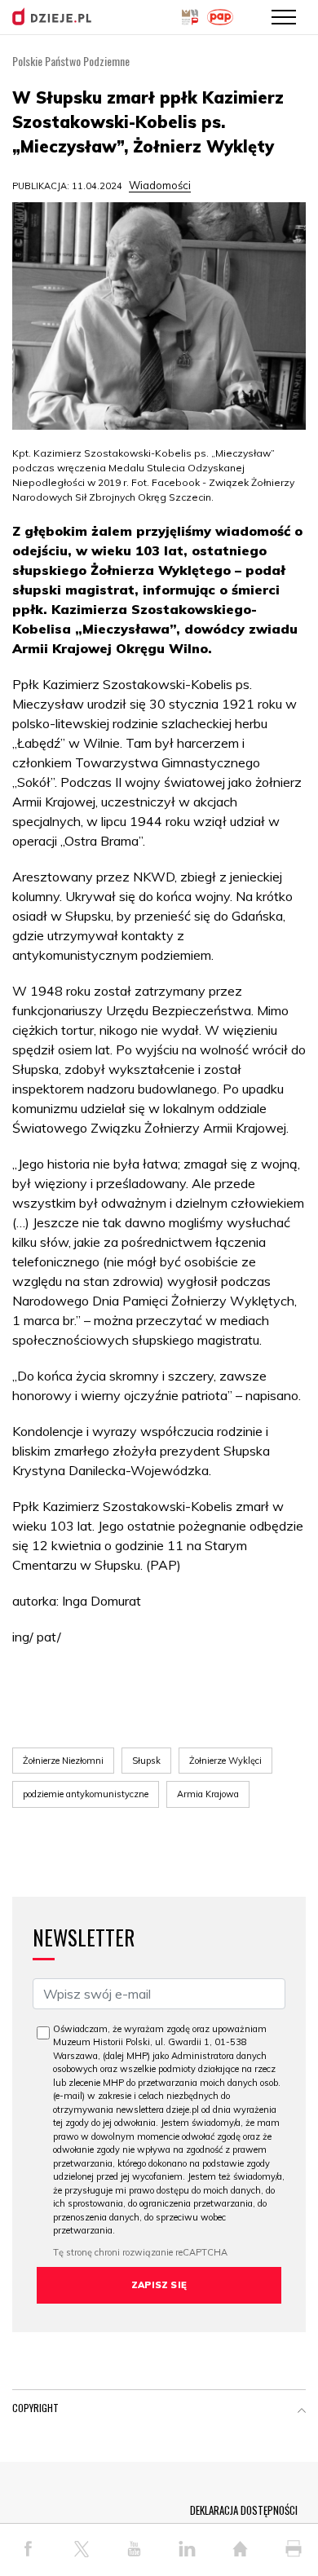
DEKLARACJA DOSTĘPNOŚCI (244, 2510)
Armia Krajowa (208, 1794)
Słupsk (146, 1761)
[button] (302, 2411)
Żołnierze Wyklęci (225, 1761)
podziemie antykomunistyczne (86, 1794)
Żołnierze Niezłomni (63, 1761)
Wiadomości (160, 185)
